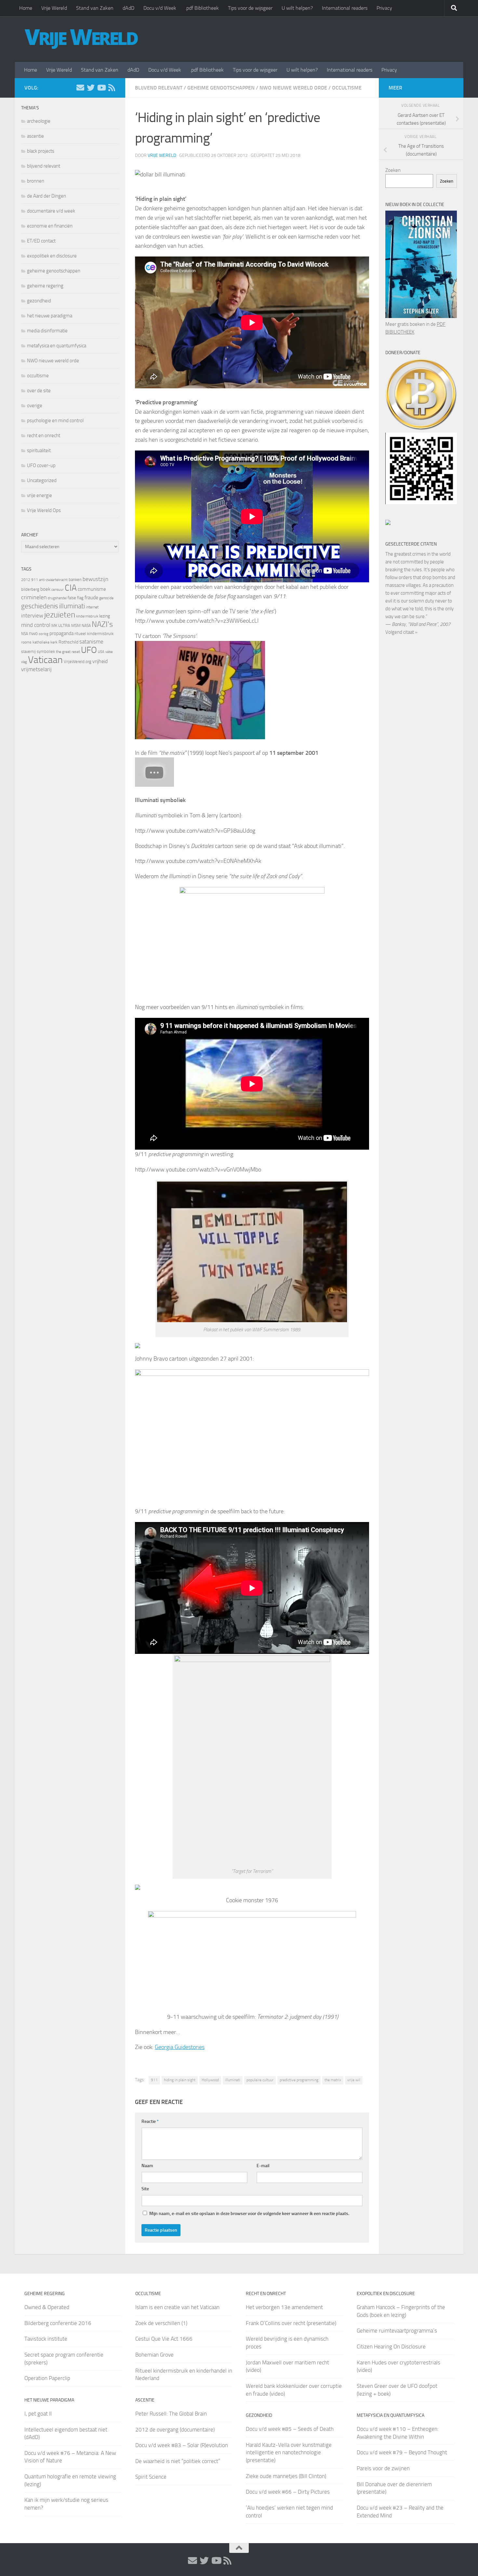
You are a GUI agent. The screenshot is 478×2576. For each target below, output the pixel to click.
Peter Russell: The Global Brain (171, 2414)
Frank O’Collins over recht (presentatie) (291, 2323)
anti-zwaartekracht (53, 580)
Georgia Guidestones (180, 2047)
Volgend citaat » (401, 632)
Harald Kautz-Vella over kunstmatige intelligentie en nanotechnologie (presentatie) (289, 2452)
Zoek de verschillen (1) (161, 2323)
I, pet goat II (38, 2414)
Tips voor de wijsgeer (250, 8)
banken (75, 580)
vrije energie (40, 495)
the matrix (333, 2080)
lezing (105, 616)
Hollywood (210, 2080)
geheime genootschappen (221, 88)
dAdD (128, 8)
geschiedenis (40, 606)
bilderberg (30, 589)
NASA (86, 626)
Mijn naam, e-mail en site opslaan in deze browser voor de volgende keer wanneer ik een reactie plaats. (249, 2214)
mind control (36, 625)
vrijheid (100, 661)
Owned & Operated (47, 2307)
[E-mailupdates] (80, 88)
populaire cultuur (260, 2080)
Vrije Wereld (54, 8)
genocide (106, 598)
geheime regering (45, 286)
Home (26, 8)
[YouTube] (101, 88)
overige (35, 406)
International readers (345, 8)
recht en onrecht (44, 436)
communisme (92, 589)
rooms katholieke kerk (39, 642)
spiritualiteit (39, 450)
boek (45, 589)
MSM (76, 625)
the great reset (68, 652)
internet (92, 607)
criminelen (34, 597)
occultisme (347, 88)
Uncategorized (42, 480)
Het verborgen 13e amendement (284, 2307)
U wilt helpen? (297, 8)
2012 (26, 580)
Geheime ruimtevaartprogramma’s (397, 2331)
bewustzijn (95, 579)
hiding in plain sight (180, 2080)
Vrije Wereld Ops (44, 510)
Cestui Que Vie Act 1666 (164, 2339)
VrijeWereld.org (78, 662)
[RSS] (112, 88)
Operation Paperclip (47, 2378)
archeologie (39, 121)
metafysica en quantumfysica (57, 346)
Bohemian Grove (154, 2355)
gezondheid (39, 301)
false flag (76, 598)
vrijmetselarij (36, 669)
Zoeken (393, 170)
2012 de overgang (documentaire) (175, 2430)
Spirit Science (151, 2477)
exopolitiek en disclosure (52, 256)
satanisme (91, 642)
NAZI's (102, 624)
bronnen (36, 181)
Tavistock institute (46, 2339)
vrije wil (354, 2080)
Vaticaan (45, 660)
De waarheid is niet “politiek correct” (178, 2461)
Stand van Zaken (95, 8)
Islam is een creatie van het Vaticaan (177, 2307)
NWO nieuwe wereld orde (293, 88)
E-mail (263, 2166)
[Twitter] (91, 88)
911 (154, 2080)
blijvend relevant (159, 88)
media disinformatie (47, 331)
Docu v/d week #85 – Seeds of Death (290, 2429)
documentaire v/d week (51, 211)
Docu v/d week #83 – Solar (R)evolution (182, 2445)
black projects (41, 151)
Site (145, 2189)
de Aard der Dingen (46, 196)
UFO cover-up (41, 465)
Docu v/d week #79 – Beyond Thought (402, 2452)
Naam (147, 2166)
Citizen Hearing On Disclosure (391, 2347)
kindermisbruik (87, 616)
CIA (71, 588)
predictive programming (299, 2080)
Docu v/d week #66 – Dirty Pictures (288, 2492)
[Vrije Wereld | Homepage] (81, 39)
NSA (25, 634)
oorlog (44, 634)
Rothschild (68, 642)
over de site (39, 391)
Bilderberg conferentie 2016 (58, 2323)
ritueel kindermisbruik (94, 634)
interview (32, 616)
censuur (58, 589)
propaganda (61, 633)
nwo (33, 633)
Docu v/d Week (160, 8)
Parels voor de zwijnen (383, 2468)
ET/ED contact (41, 241)
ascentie (35, 136)
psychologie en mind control (55, 421)
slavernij (28, 651)
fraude (91, 597)
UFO (89, 650)
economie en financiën (50, 226)
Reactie (150, 2121)
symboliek (46, 651)
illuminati (233, 2080)
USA (101, 652)
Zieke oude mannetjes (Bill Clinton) (286, 2476)
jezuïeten (60, 615)
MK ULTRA (61, 625)
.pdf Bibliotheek (202, 8)
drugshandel (57, 598)
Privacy (384, 8)
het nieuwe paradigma (50, 316)
